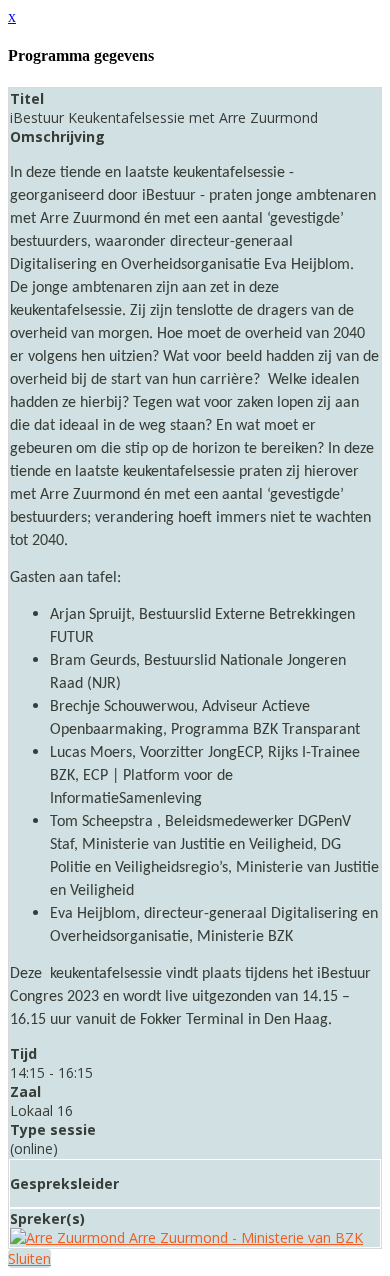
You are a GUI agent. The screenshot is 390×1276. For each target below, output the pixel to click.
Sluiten (29, 1258)
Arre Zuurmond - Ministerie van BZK (244, 1237)
